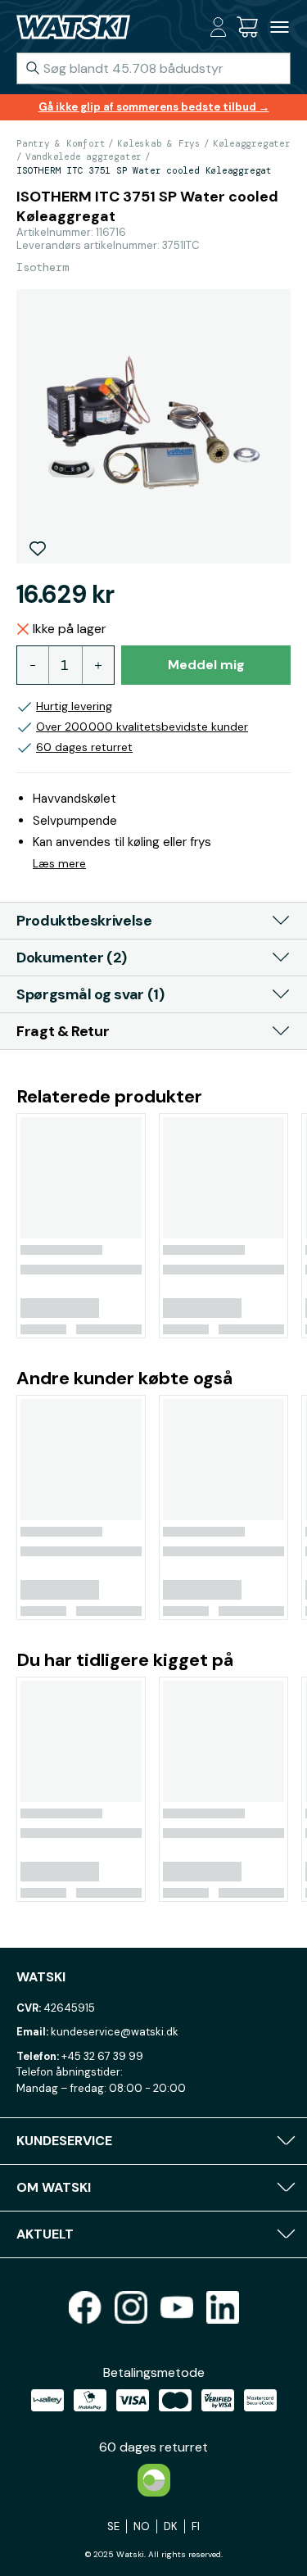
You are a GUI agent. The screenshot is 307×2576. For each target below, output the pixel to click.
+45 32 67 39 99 (102, 2056)
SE (113, 2526)
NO (142, 2526)
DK (171, 2526)
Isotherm (43, 267)
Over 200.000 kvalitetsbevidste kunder (142, 727)
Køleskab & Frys (159, 143)
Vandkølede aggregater (84, 156)
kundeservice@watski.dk (115, 2032)
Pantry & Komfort (61, 143)
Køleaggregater (252, 143)
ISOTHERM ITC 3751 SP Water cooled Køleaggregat (144, 170)
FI (196, 2526)
